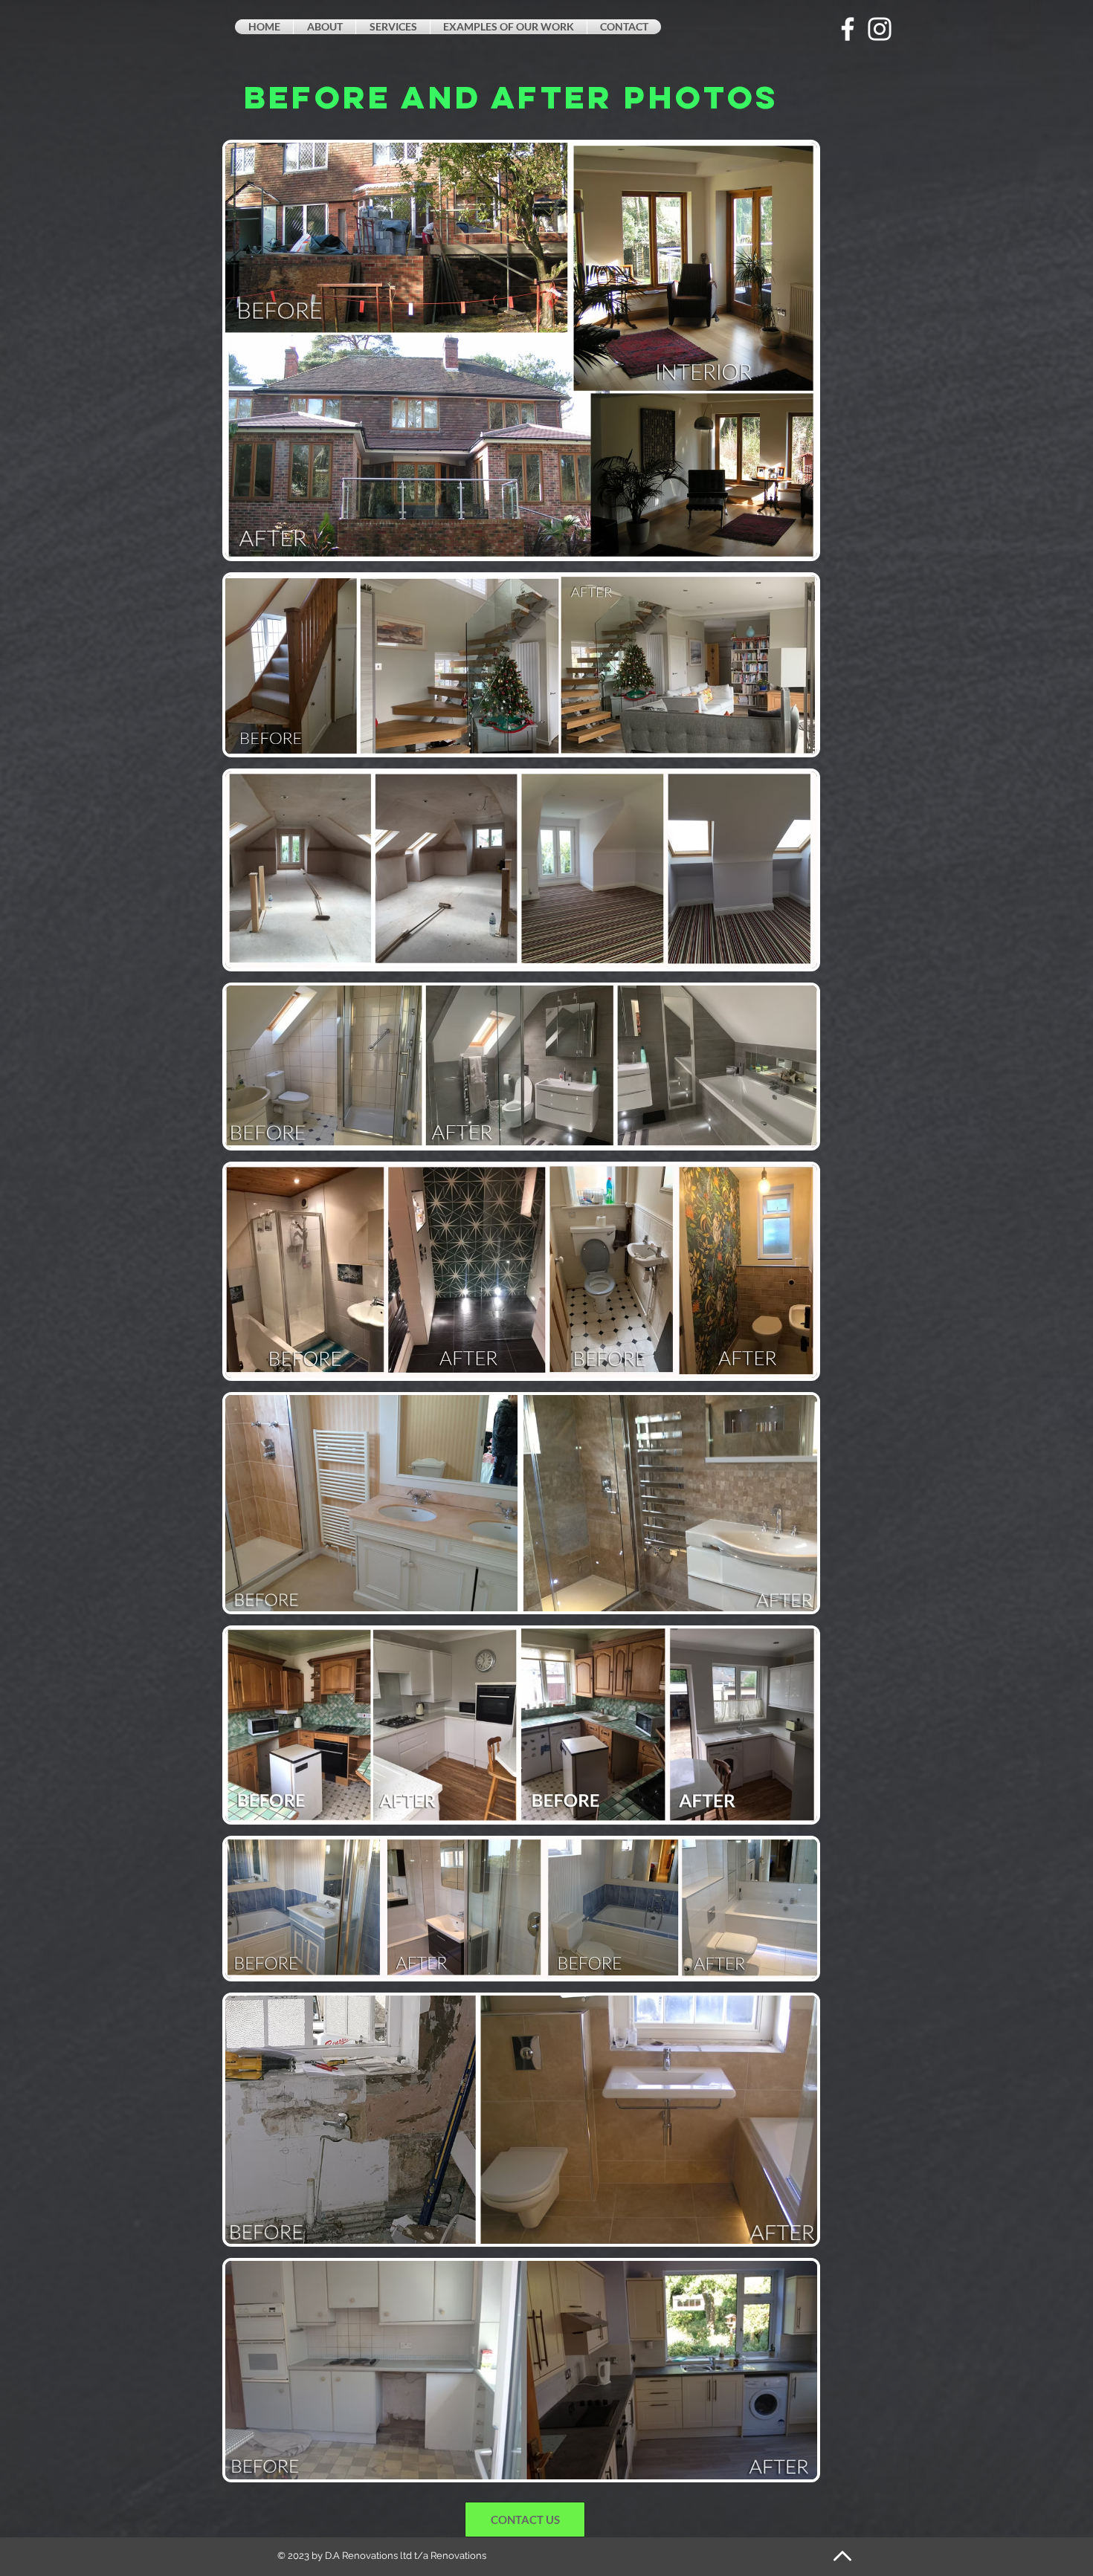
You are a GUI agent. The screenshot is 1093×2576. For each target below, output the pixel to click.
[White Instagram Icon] (880, 29)
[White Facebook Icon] (848, 29)
